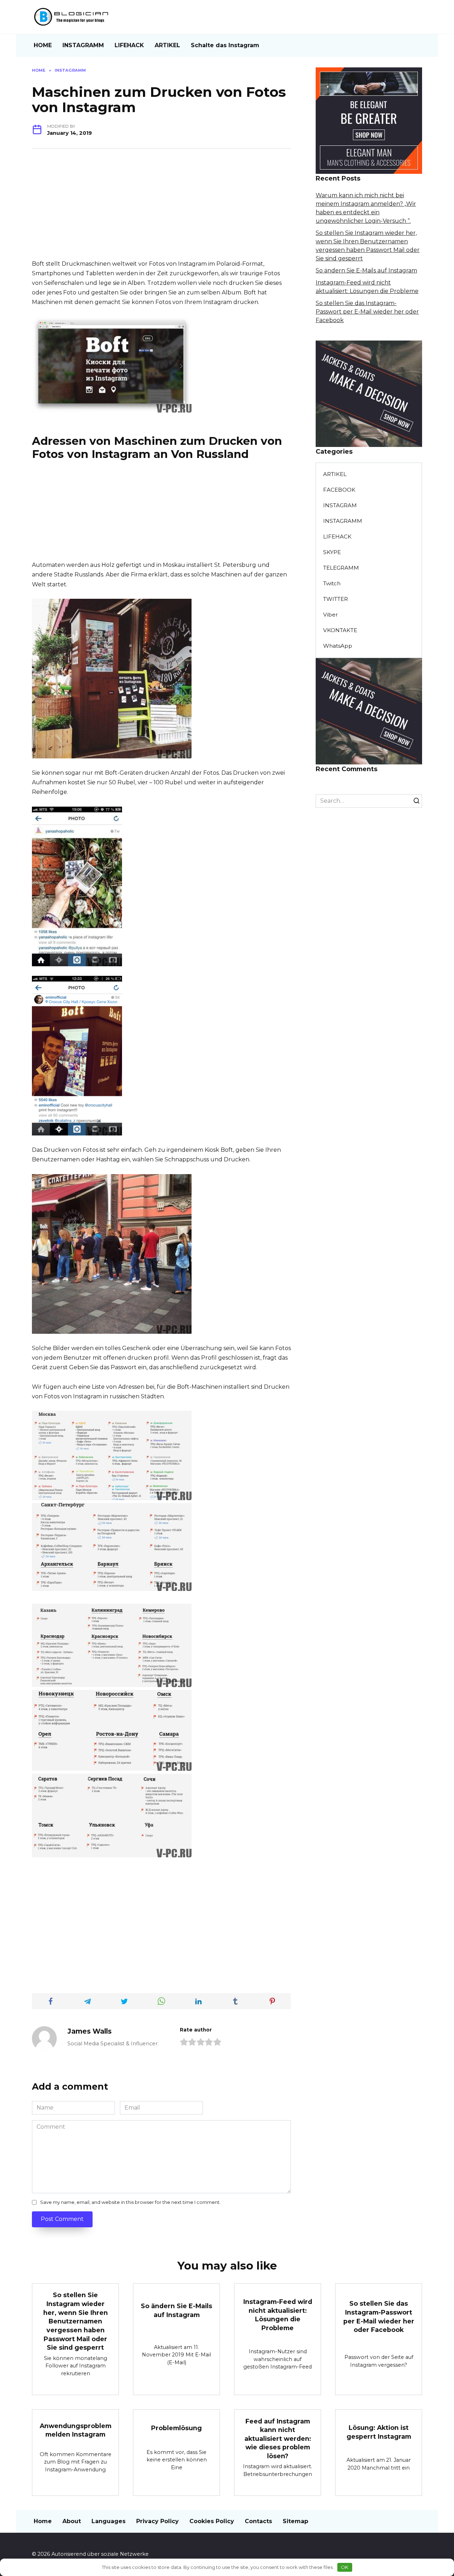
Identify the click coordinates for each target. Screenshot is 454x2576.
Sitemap (295, 2521)
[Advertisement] (161, 209)
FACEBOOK (339, 490)
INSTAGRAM (340, 505)
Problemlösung (176, 2428)
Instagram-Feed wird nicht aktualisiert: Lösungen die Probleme (278, 2315)
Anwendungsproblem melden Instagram (76, 2430)
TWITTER (336, 599)
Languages (109, 2521)
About (72, 2521)
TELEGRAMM (341, 568)
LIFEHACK (129, 45)
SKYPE (332, 552)
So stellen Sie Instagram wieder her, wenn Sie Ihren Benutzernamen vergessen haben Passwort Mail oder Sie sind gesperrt (76, 2321)
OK (345, 2567)
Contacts (258, 2521)
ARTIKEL (167, 45)
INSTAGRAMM (83, 45)
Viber (331, 615)
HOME (43, 45)
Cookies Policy (212, 2521)
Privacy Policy (157, 2521)
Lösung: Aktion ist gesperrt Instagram (379, 2432)
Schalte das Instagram (225, 45)
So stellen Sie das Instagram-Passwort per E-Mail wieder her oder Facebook (367, 312)
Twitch (332, 583)
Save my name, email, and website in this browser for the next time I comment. (130, 2202)
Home (43, 2521)
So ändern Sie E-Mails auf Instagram (366, 270)
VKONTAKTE (340, 630)
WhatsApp (338, 646)
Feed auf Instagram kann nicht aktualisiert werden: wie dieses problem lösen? (278, 2438)
